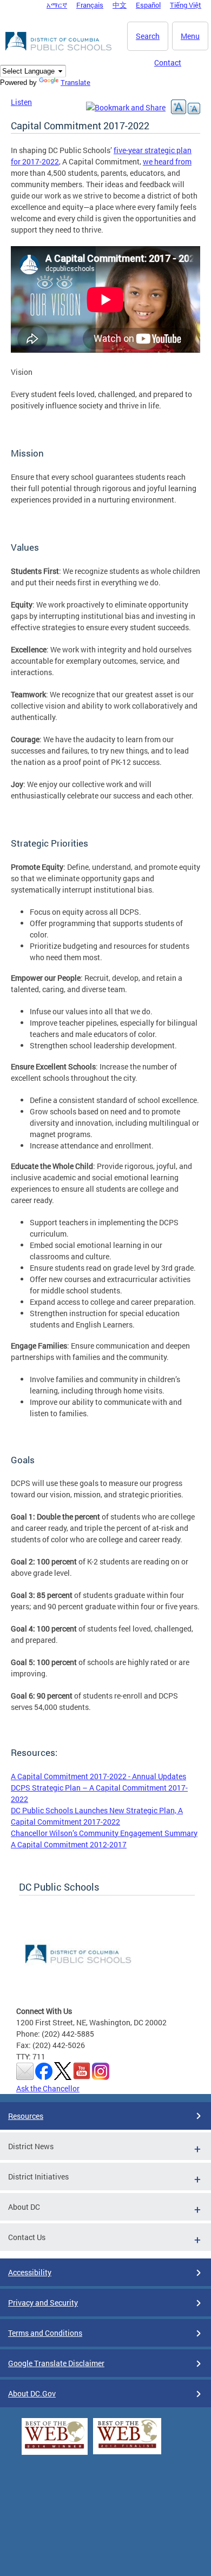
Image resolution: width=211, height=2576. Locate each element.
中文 (120, 5)
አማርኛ (57, 5)
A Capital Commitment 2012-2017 (69, 1844)
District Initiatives (38, 2177)
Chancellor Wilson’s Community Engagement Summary (104, 1833)
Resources (26, 2116)
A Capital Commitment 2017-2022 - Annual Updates (98, 1776)
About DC (24, 2207)
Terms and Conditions (45, 2333)
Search (148, 36)
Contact (168, 62)
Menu (190, 36)
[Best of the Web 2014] (55, 2449)
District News (31, 2146)
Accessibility (30, 2272)
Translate (75, 82)
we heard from (167, 161)
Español (148, 5)
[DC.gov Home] (60, 49)
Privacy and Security (43, 2303)
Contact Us (27, 2237)
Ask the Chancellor (48, 2088)
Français (90, 5)
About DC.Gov (32, 2393)
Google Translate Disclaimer (56, 2363)
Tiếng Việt (186, 5)
